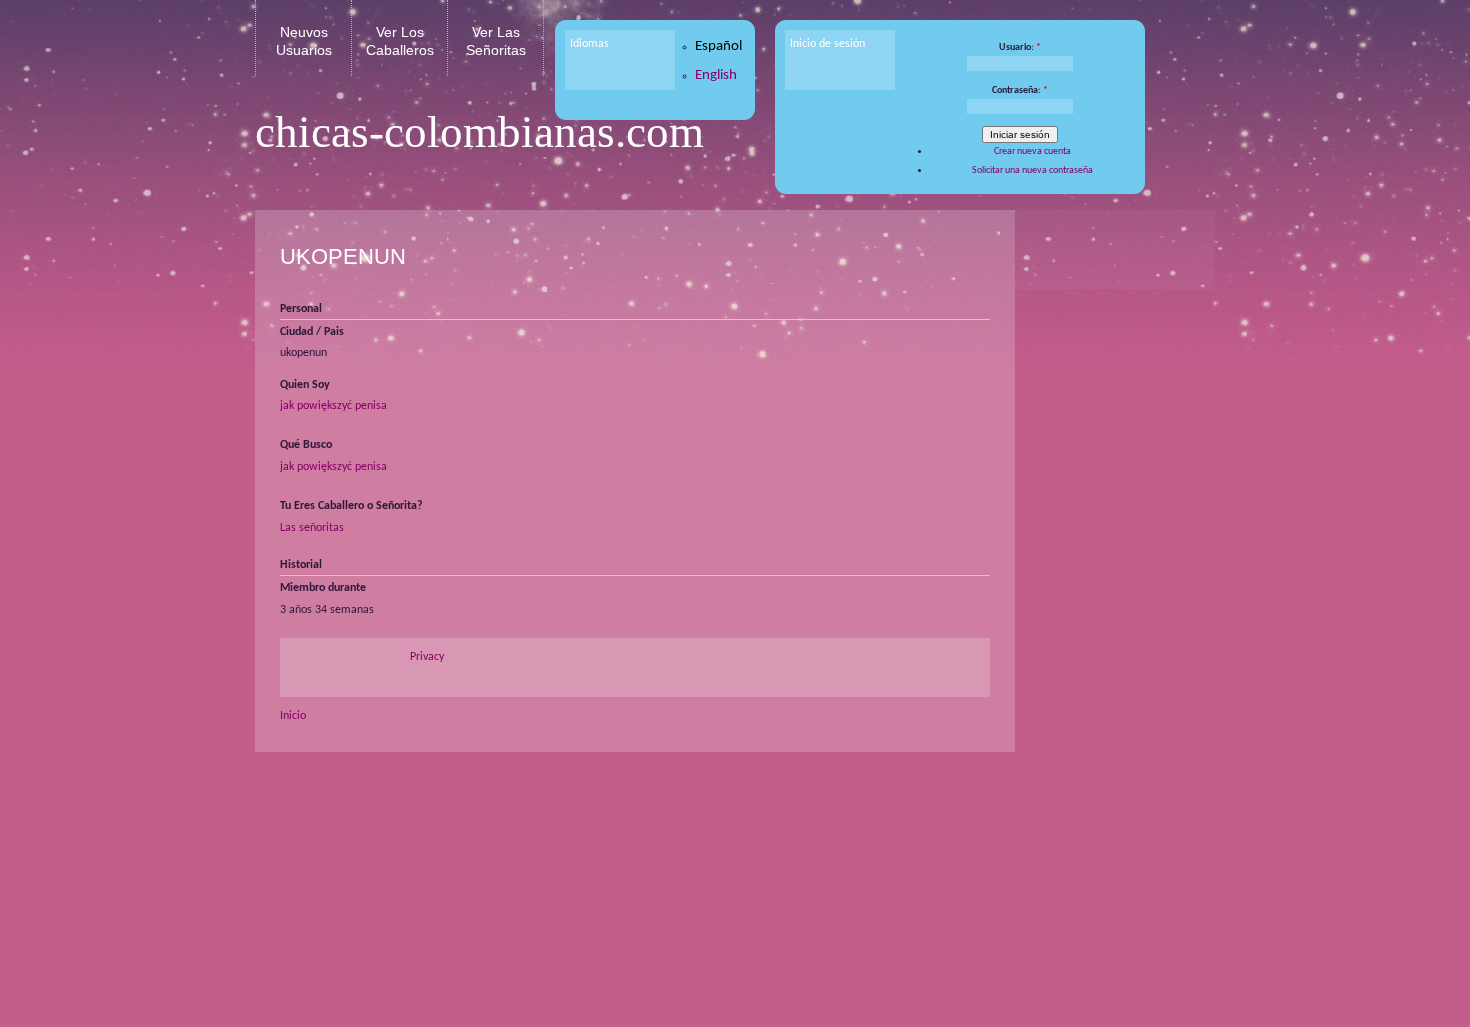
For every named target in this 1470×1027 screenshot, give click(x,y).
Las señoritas (312, 528)
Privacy (427, 657)
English (716, 75)
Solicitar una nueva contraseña (1032, 170)
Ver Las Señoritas (496, 41)
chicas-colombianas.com (479, 132)
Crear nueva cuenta (1032, 151)
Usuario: (1020, 47)
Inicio (293, 716)
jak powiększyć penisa (333, 406)
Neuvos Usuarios (304, 41)
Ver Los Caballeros (400, 41)
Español (718, 46)
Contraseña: (1020, 90)
